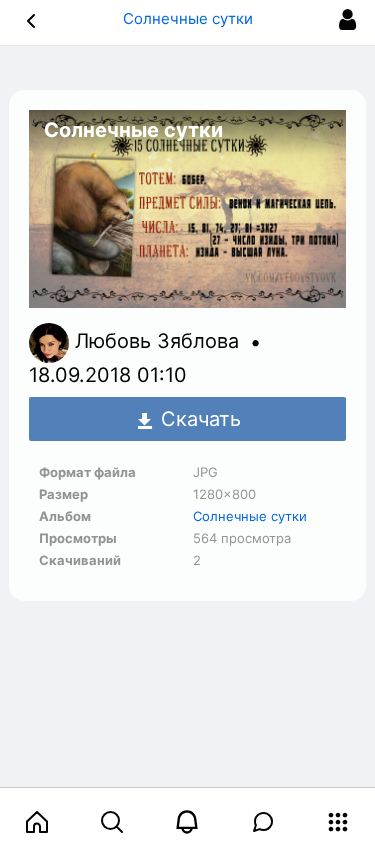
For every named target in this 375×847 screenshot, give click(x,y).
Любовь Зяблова (160, 342)
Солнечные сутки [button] (188, 18)
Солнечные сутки (250, 516)
